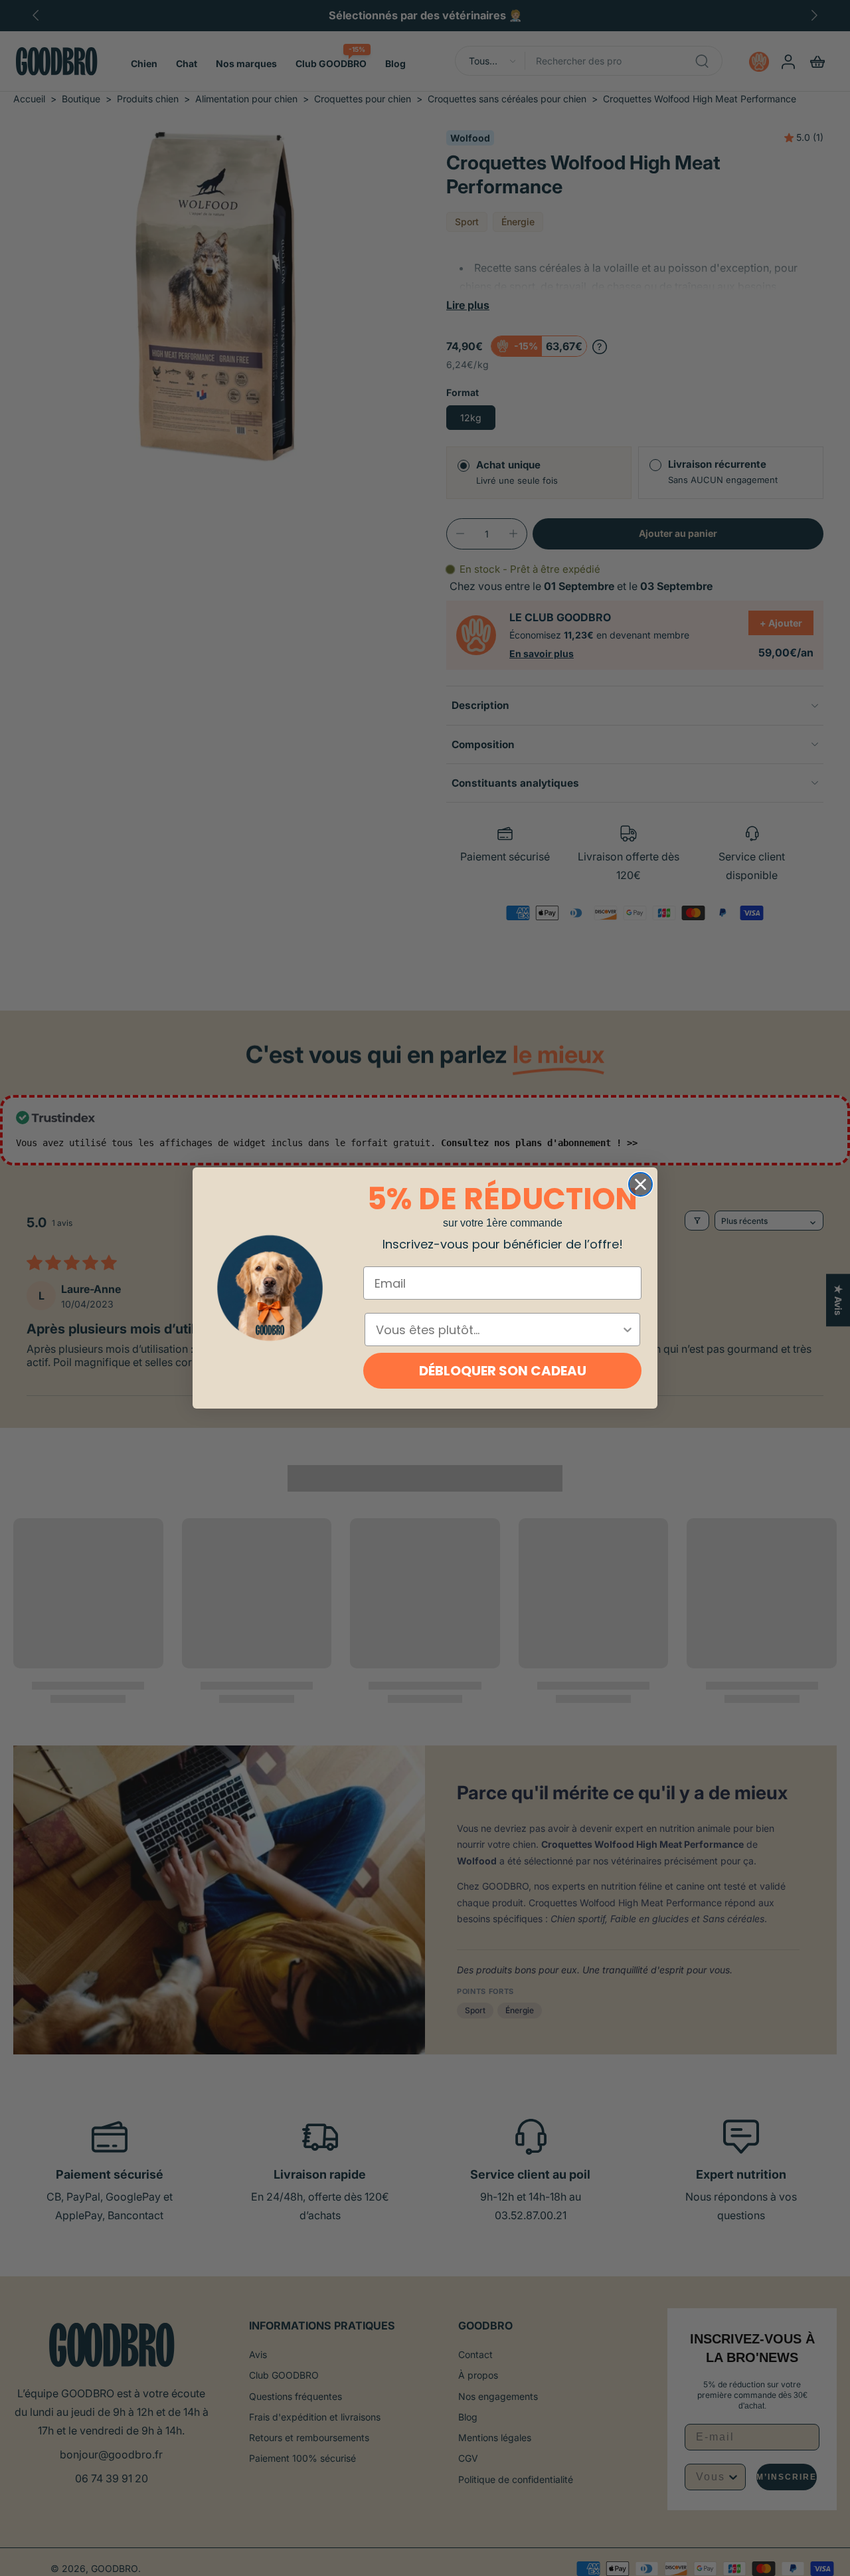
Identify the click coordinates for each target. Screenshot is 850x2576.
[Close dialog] (640, 1184)
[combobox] (498, 1330)
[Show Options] (628, 1330)
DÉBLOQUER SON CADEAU (503, 1371)
